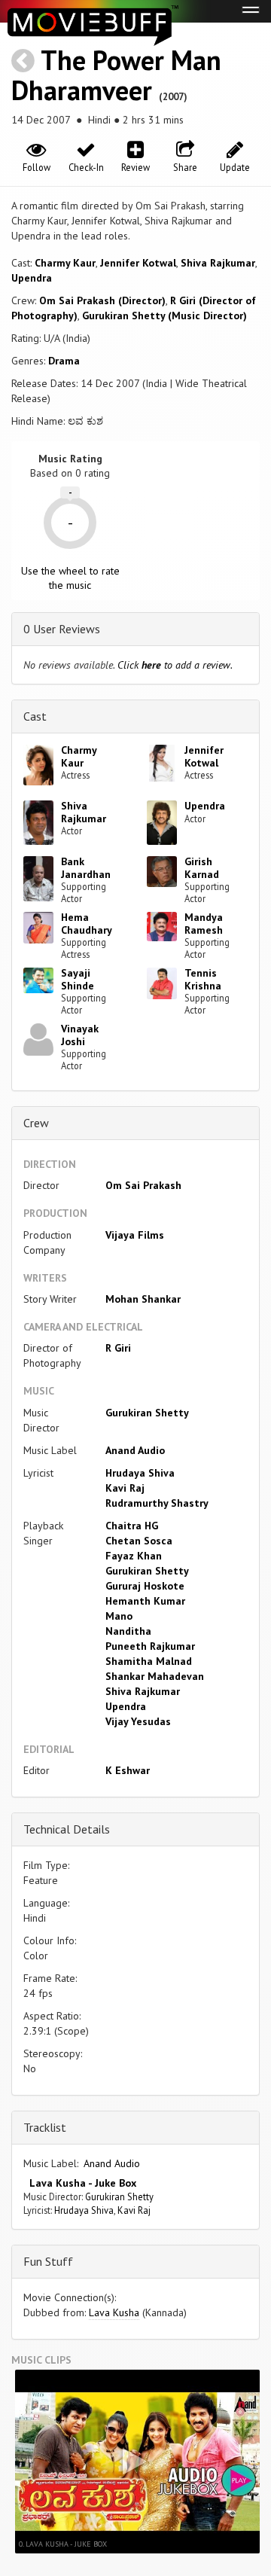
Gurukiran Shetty (147, 1413)
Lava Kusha (114, 2312)
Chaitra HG (132, 1526)
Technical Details (67, 1829)
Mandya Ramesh (204, 924)
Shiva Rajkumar (218, 263)
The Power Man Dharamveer (116, 75)
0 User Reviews (62, 629)
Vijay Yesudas (138, 1721)
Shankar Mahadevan (155, 1676)
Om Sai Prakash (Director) (102, 300)
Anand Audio (135, 1450)
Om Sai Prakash (143, 1185)
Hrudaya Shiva (140, 1473)
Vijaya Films (135, 1235)
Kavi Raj (125, 1488)
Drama (64, 361)
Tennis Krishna (203, 979)
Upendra (32, 278)
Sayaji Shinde (78, 979)
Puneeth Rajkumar (150, 1646)
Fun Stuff (48, 2261)
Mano (119, 1616)
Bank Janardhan (86, 868)
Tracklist (45, 2127)
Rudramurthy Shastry (157, 1503)
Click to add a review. (175, 665)
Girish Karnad (202, 868)
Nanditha (128, 1631)
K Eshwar (128, 1770)
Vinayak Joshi (80, 1035)
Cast (35, 716)
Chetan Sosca (139, 1541)
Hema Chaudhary (87, 924)
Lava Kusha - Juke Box (80, 2183)
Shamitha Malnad (149, 1661)
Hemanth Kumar (145, 1601)
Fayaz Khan (134, 1556)
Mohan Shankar (143, 1299)
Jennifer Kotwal (138, 263)
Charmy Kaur (65, 263)
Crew (36, 1123)
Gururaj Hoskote (145, 1586)
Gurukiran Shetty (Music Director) (164, 316)
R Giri (118, 1348)
